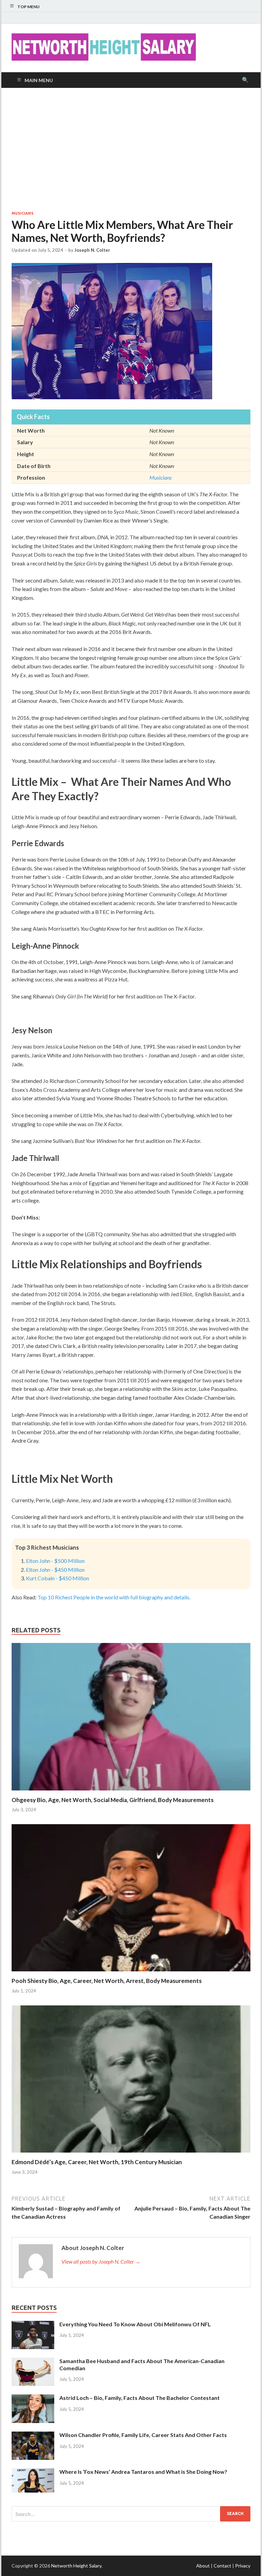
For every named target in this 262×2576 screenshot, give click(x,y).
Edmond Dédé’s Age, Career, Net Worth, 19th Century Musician (97, 2162)
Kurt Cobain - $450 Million (57, 1578)
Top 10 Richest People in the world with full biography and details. (114, 1597)
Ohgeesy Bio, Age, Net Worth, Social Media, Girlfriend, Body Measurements (113, 1800)
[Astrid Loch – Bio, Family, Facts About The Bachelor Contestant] (33, 2398)
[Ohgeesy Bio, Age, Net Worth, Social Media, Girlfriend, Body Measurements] (131, 1792)
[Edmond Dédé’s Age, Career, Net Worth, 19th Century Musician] (131, 2154)
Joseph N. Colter (92, 250)
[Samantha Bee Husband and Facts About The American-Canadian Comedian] (33, 2362)
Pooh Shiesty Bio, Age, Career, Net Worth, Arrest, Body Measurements (107, 1981)
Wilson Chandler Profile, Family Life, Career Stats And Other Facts (143, 2435)
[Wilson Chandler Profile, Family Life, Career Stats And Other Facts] (33, 2435)
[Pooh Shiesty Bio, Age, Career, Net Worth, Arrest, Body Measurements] (131, 1973)
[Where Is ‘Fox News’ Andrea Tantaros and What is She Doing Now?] (33, 2472)
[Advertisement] (131, 149)
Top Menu (28, 7)
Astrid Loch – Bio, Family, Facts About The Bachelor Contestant (140, 2398)
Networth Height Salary (76, 2566)
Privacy (243, 2566)
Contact (222, 2566)
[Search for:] (131, 2514)
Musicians (23, 213)
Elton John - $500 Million (55, 1561)
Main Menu (39, 80)
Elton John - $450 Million (55, 1570)
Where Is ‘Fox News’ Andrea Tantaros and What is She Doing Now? (143, 2472)
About (203, 2566)
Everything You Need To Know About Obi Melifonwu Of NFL (135, 2324)
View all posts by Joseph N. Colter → (101, 2261)
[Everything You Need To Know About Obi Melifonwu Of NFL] (33, 2325)
